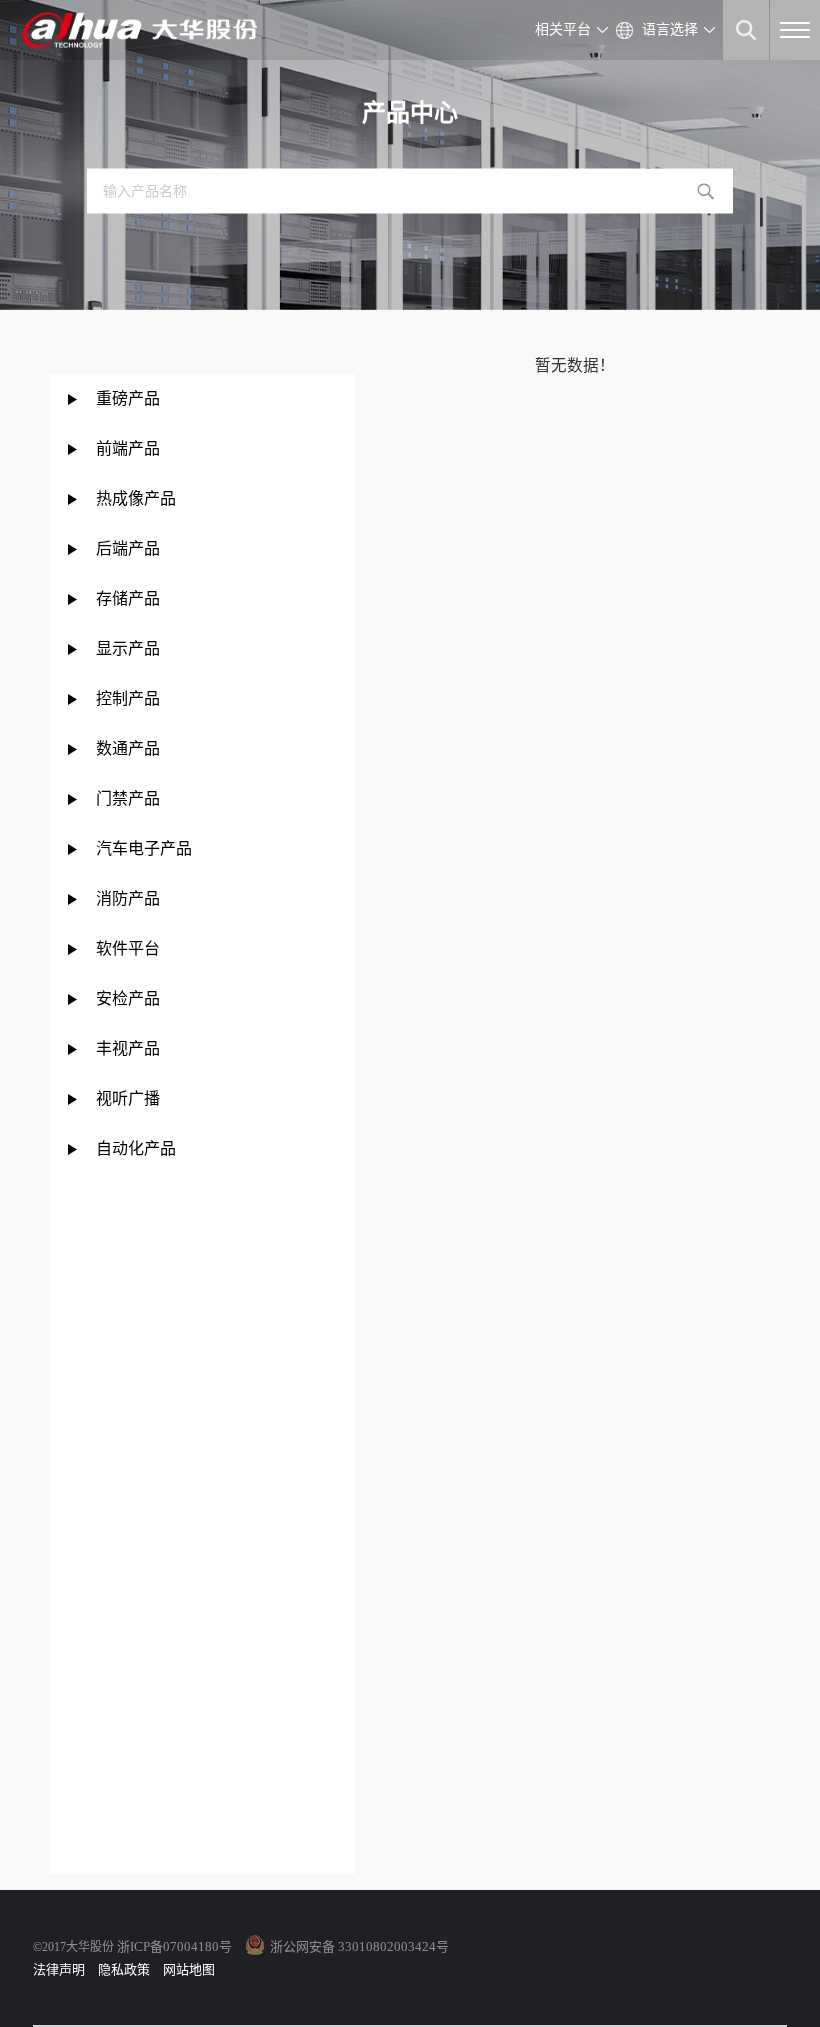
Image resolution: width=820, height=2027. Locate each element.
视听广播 (128, 1098)
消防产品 (128, 898)
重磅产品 (128, 398)
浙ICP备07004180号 (174, 1946)
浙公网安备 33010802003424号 (359, 1946)
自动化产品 (136, 1148)
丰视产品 (128, 1048)
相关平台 (563, 29)
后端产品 (128, 548)
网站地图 (189, 1969)
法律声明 (59, 1969)
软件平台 (128, 948)
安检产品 (128, 998)
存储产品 (128, 598)
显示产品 (128, 648)
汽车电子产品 (144, 848)
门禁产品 (128, 798)
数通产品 (128, 748)
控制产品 (130, 698)
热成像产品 (136, 498)
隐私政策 (124, 1969)
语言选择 (670, 29)
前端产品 (128, 448)
